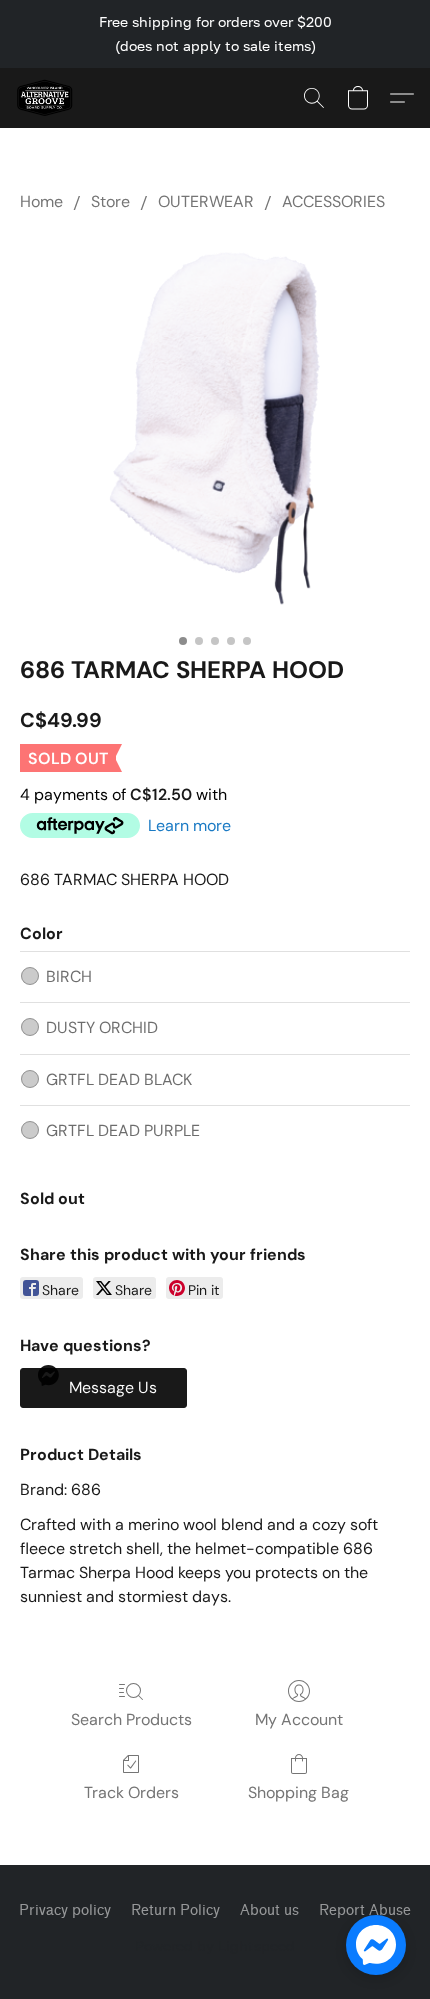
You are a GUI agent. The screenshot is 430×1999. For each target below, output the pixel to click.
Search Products (131, 1719)
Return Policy (175, 1910)
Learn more (189, 825)
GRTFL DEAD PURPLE (123, 1130)
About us (269, 1910)
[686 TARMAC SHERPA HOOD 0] (215, 429)
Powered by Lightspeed (215, 1945)
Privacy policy (65, 1910)
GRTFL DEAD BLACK (119, 1079)
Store (110, 201)
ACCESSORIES (333, 201)
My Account (299, 1719)
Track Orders (131, 1792)
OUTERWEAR (206, 201)
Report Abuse (365, 1910)
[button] (46, 98)
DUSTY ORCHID (102, 1027)
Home (41, 201)
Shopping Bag (298, 1792)
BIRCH (69, 976)
